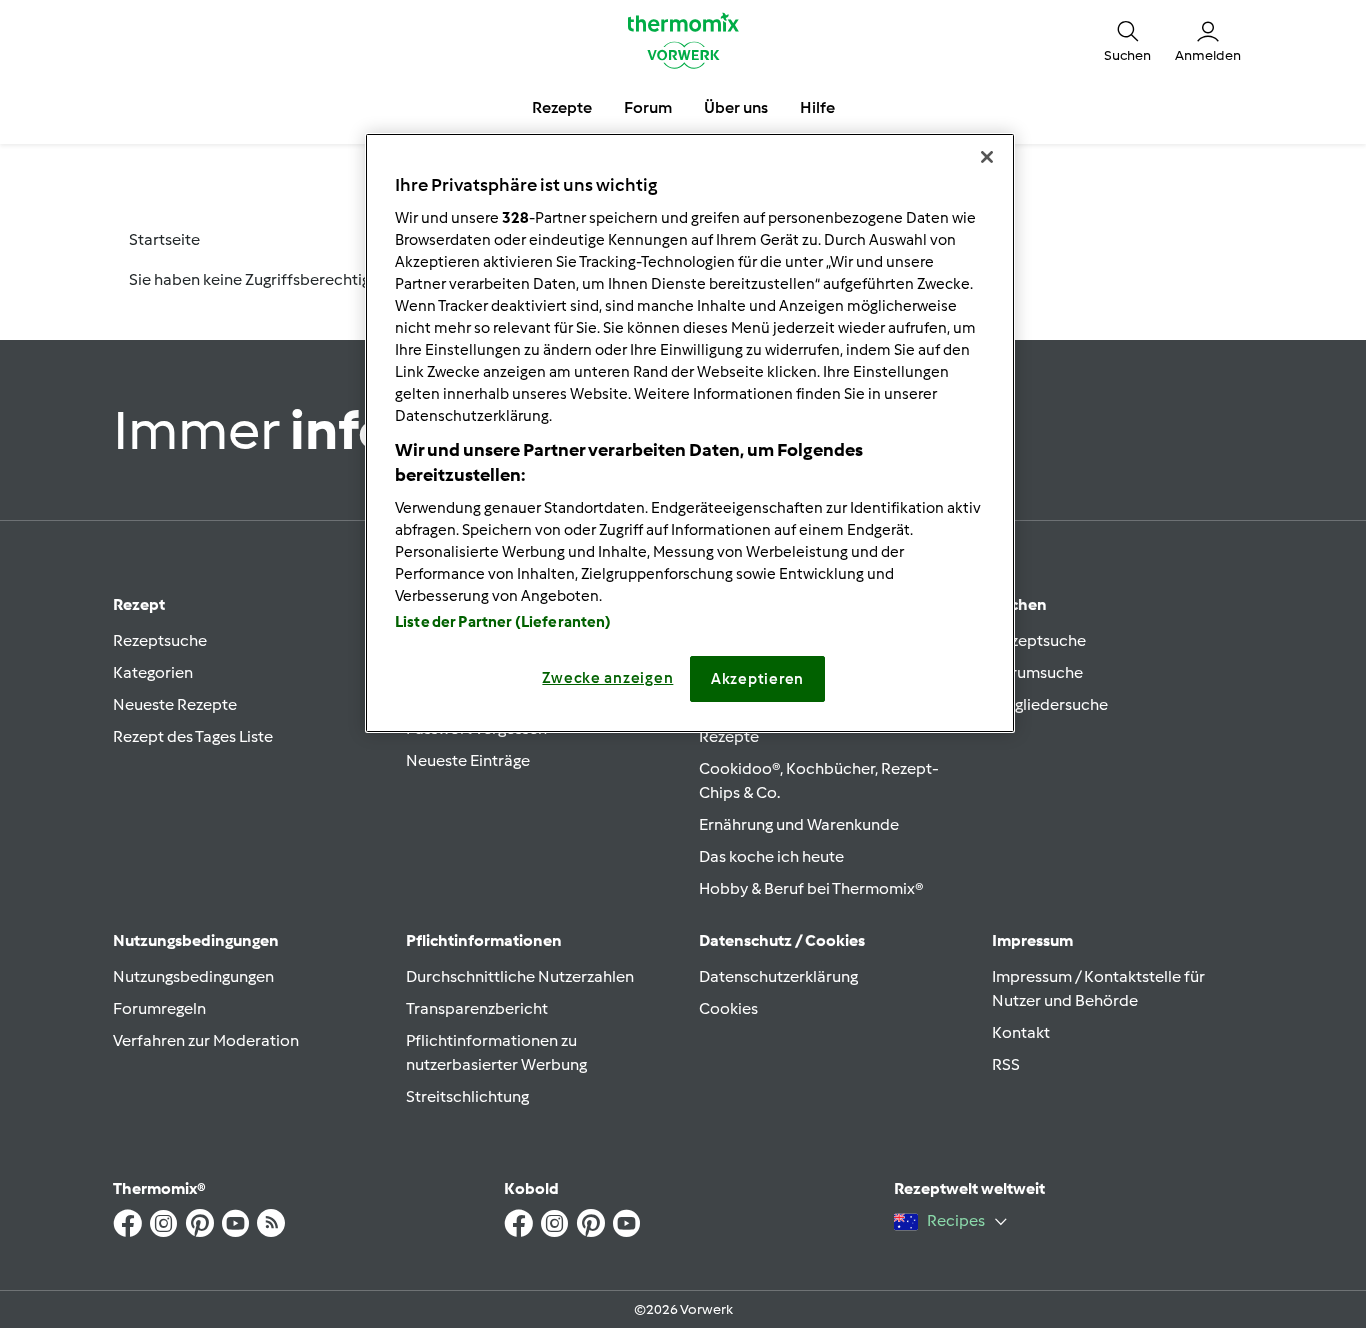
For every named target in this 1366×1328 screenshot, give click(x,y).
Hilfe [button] (817, 107)
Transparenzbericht (477, 1008)
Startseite (164, 239)
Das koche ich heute (771, 856)
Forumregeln (159, 1008)
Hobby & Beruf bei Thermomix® (811, 888)
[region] (690, 433)
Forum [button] (648, 107)
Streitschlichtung (467, 1096)
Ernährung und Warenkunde (799, 824)
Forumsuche (1037, 672)
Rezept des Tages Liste (193, 736)
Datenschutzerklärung (778, 976)
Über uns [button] (736, 107)
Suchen (1019, 604)
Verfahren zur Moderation (206, 1040)
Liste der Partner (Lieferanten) (503, 622)
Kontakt (1021, 1032)
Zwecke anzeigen (607, 678)
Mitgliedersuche (1050, 704)
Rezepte (729, 736)
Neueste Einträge (468, 760)
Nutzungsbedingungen (193, 976)
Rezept (139, 604)
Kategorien (153, 672)
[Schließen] (987, 157)
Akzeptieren (757, 679)
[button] (1127, 40)
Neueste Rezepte (175, 704)
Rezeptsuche (160, 640)
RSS (1006, 1064)
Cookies (728, 1008)
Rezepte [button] (562, 107)
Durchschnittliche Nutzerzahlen (520, 976)
